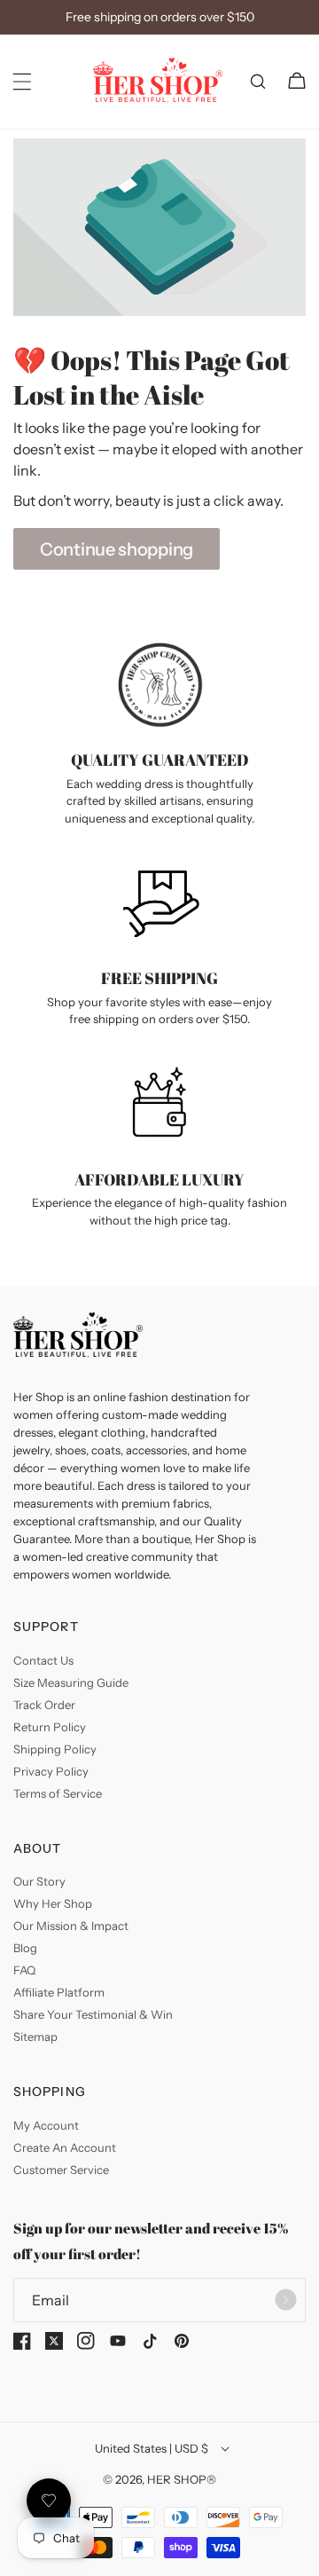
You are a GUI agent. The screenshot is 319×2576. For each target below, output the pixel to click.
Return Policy (50, 1727)
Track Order (44, 1705)
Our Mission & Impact (71, 1926)
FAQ (24, 1970)
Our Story (39, 1881)
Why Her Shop (53, 1903)
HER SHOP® (182, 2479)
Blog (25, 1948)
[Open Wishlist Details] (49, 2501)
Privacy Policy (51, 1771)
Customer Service (61, 2170)
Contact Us (43, 1660)
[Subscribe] (285, 2300)
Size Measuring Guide (71, 1682)
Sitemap (35, 2036)
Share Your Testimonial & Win (93, 2014)
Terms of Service (58, 1793)
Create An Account (65, 2147)
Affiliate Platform (59, 1992)
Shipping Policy (55, 1749)
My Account (46, 2125)
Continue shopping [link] (117, 549)
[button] (22, 82)
